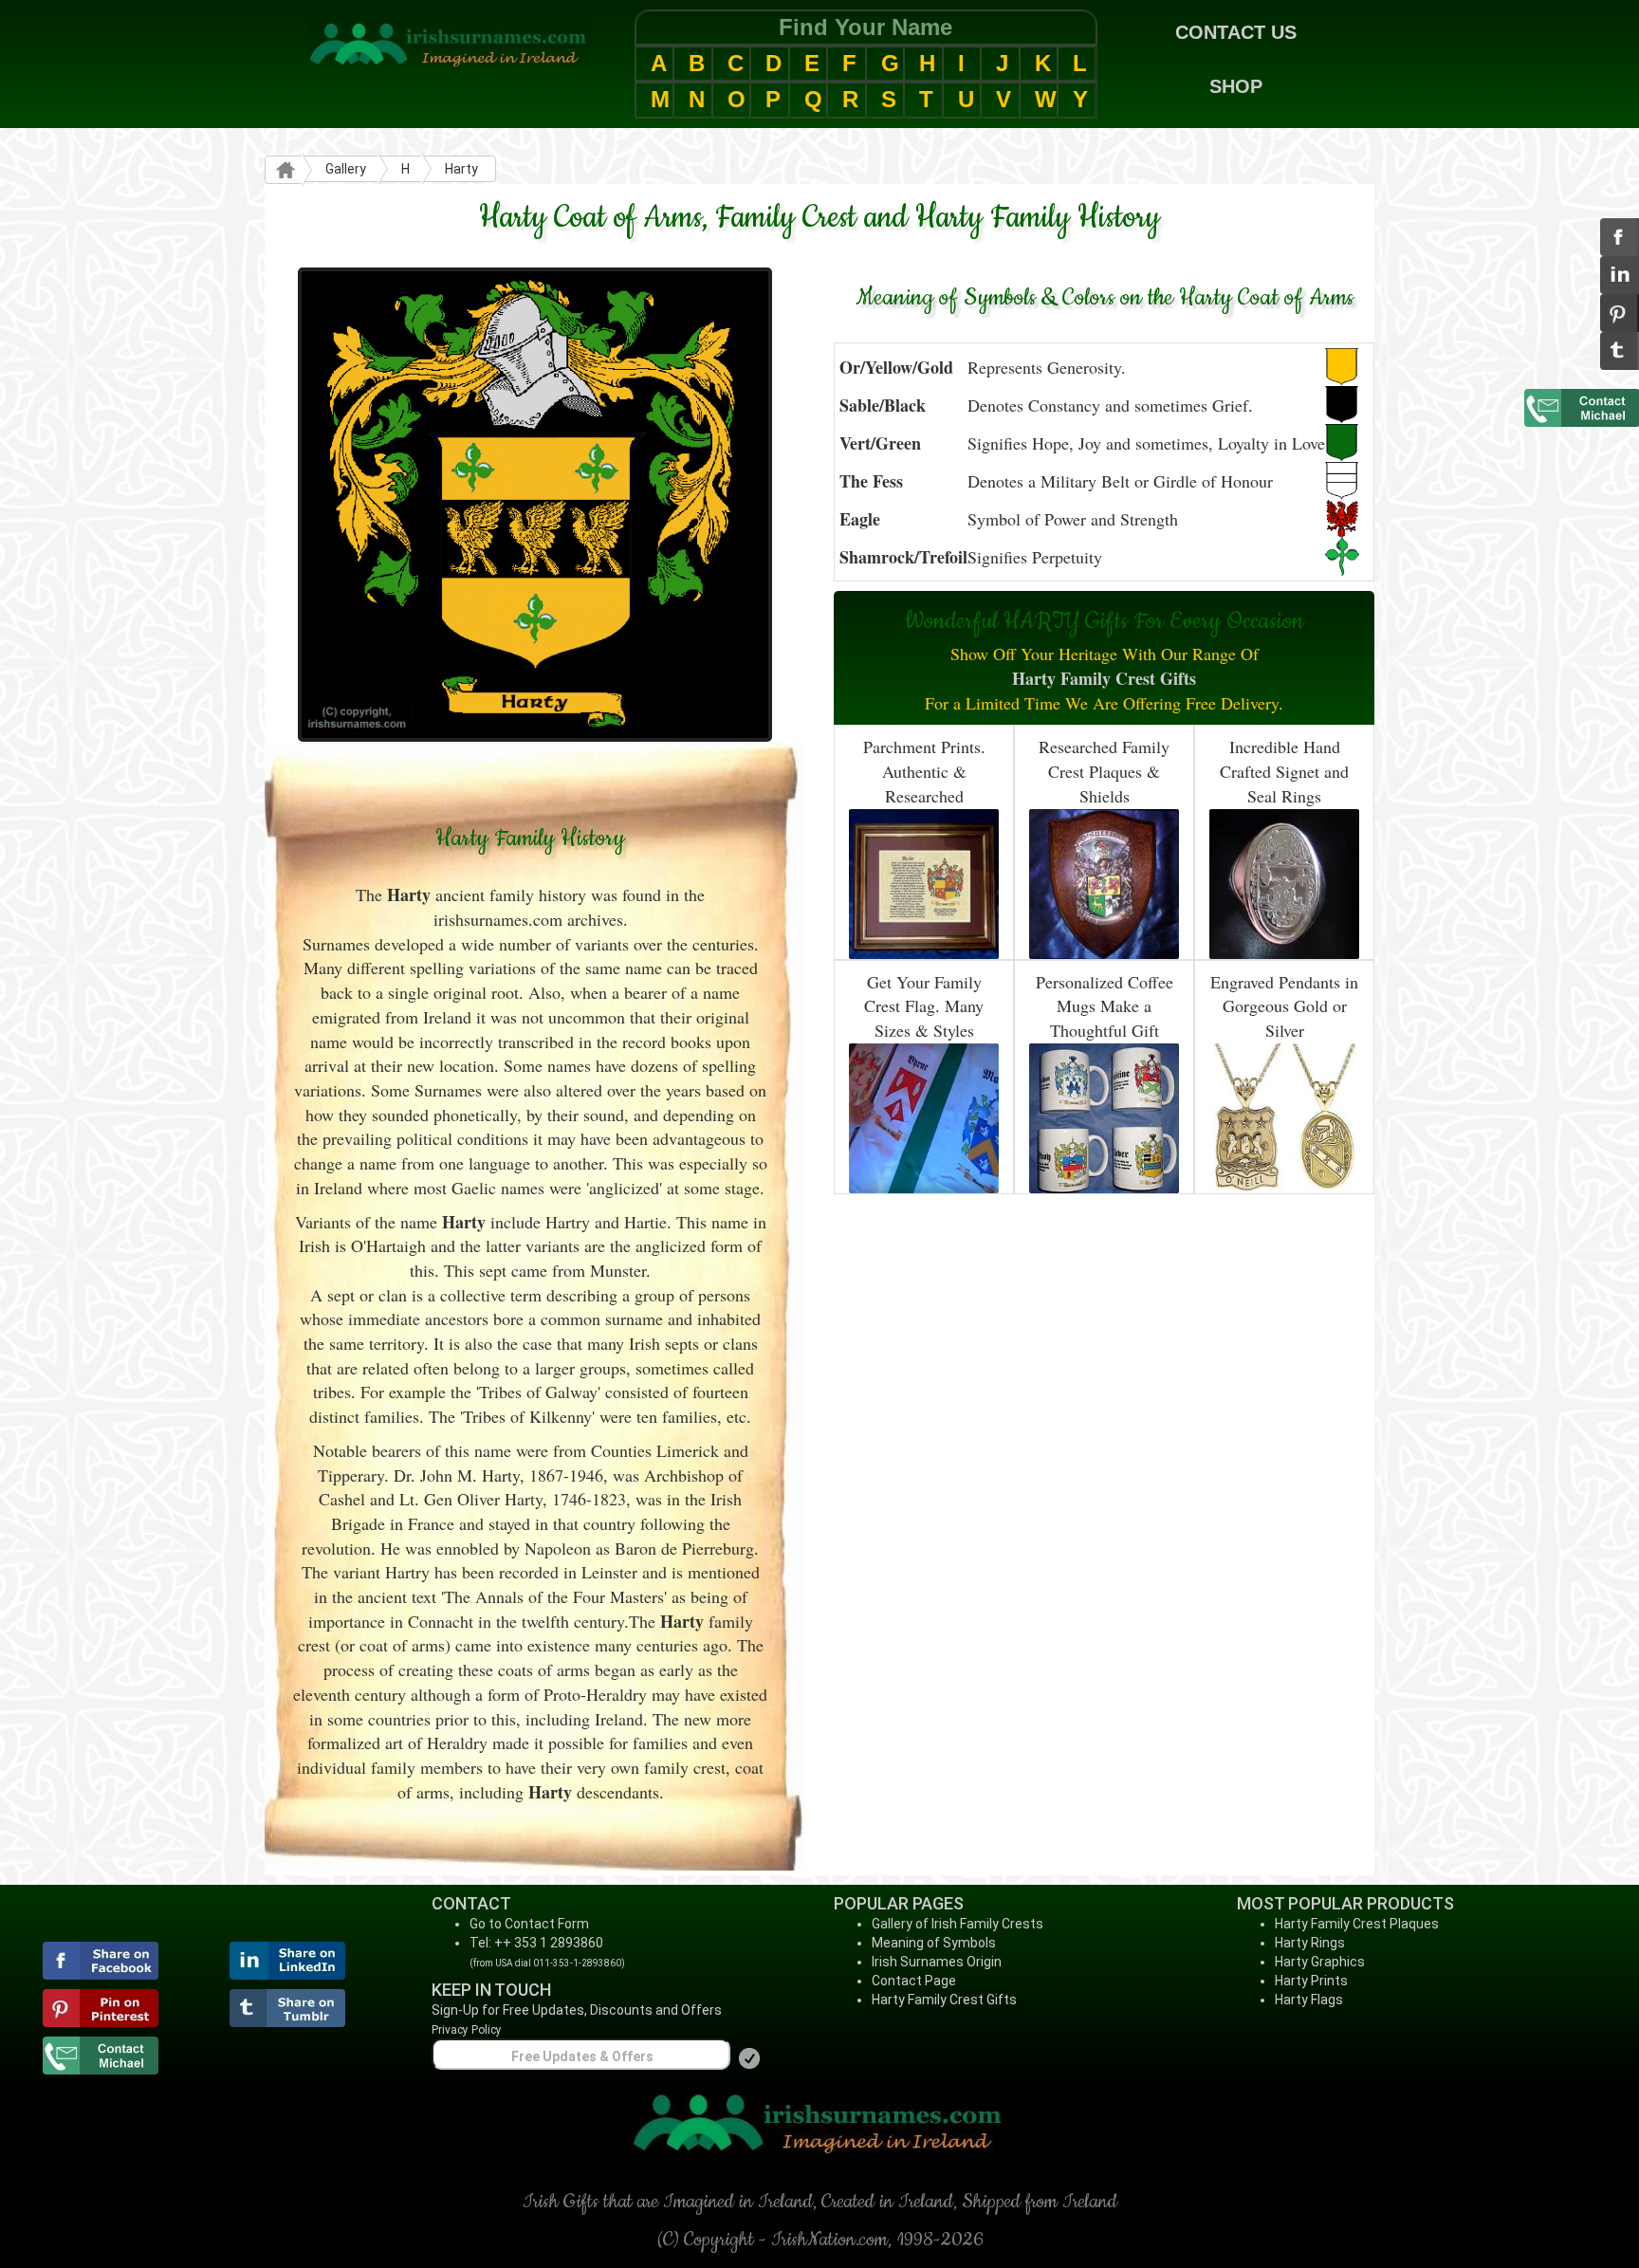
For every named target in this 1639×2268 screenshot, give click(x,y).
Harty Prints (1311, 1981)
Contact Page (914, 1981)
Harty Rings (1310, 1943)
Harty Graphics (1320, 1962)
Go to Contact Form (529, 1924)
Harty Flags (1309, 2000)
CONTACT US (1236, 32)
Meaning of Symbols (934, 1943)
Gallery (346, 169)
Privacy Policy (467, 2030)
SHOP (1236, 86)
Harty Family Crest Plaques (1357, 1924)
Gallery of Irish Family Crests (958, 1924)
